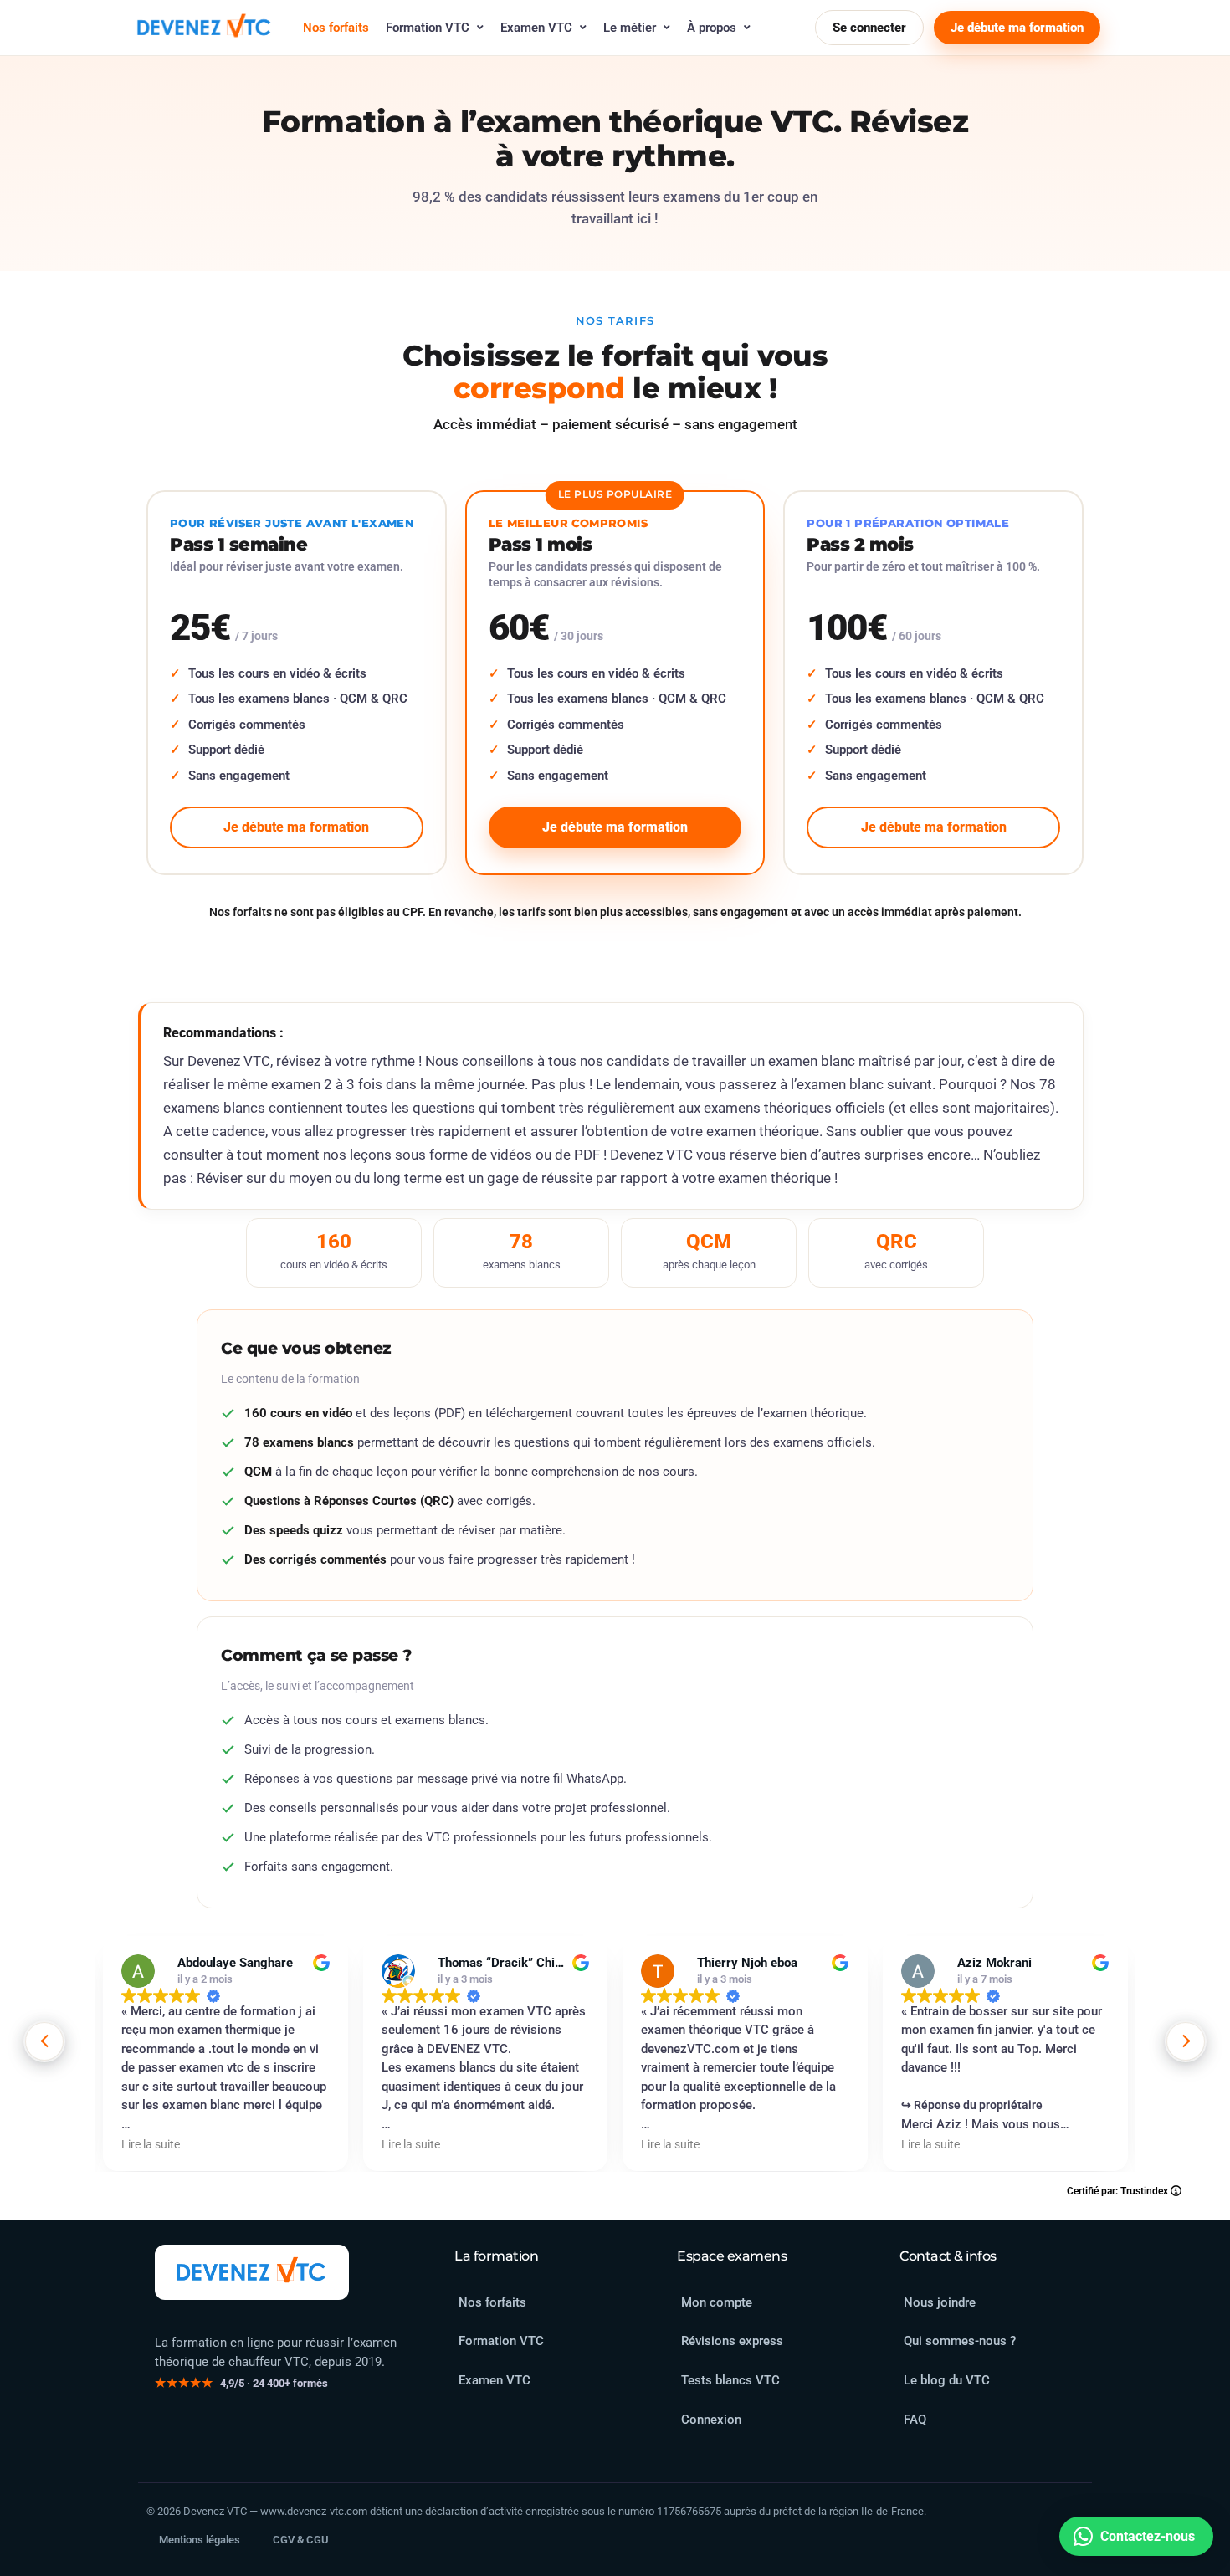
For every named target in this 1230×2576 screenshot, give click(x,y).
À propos (712, 28)
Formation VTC (428, 28)
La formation (496, 2256)
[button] (1186, 2041)
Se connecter (869, 28)
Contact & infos (948, 2256)
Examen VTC (536, 28)
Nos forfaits (336, 28)
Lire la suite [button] (151, 2144)
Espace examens (732, 2256)
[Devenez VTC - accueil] (252, 2272)
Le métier (630, 28)
